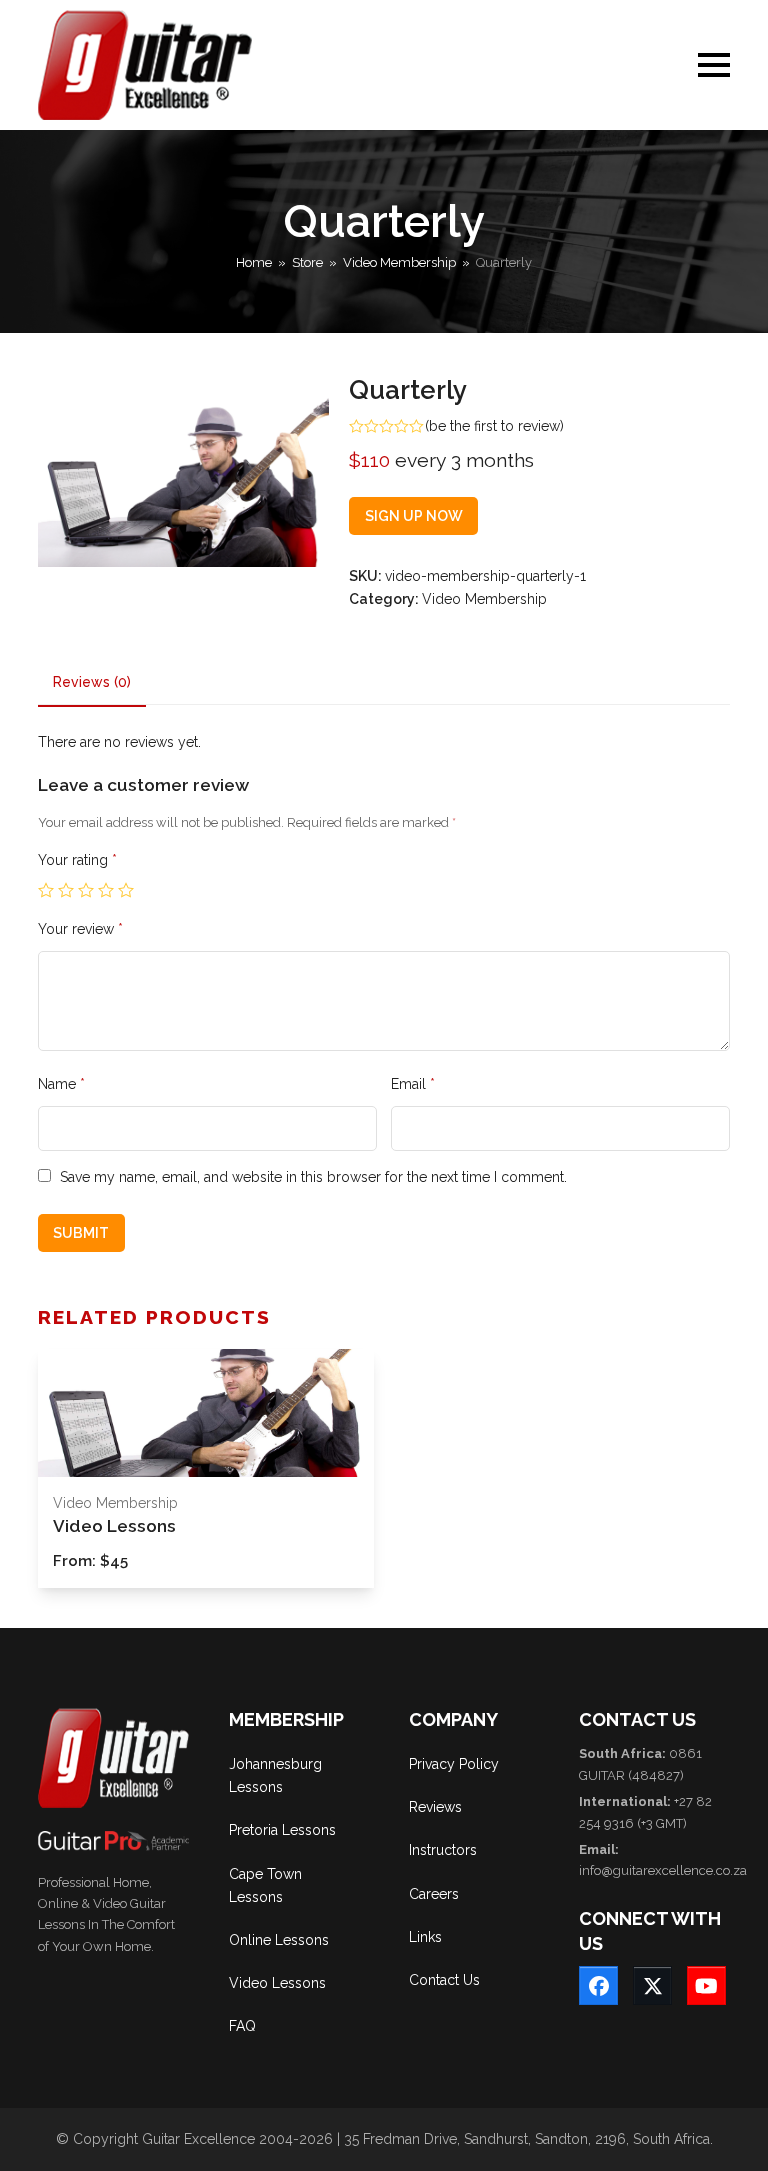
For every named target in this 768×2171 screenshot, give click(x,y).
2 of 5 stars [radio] (66, 890)
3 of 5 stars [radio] (86, 890)
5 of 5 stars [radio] (126, 890)
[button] (714, 65)
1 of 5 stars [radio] (46, 890)
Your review (80, 929)
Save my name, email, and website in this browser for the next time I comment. (313, 1177)
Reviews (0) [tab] (92, 682)
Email (413, 1084)
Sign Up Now (414, 516)
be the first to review (494, 426)
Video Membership (484, 599)
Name (61, 1084)
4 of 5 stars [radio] (106, 890)
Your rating (77, 860)
